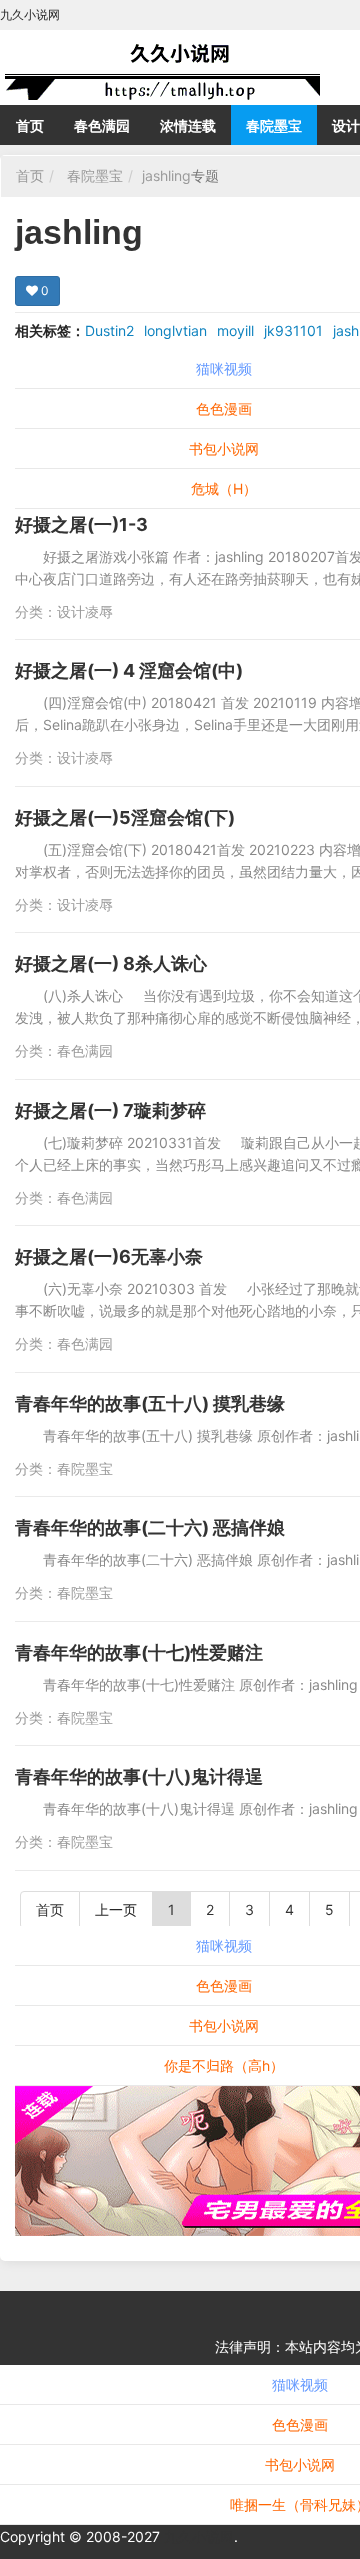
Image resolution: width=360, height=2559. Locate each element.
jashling (166, 175)
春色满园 (102, 125)
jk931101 (293, 330)
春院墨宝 (274, 125)
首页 (30, 125)
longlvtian (175, 330)
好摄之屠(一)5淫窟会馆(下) (125, 817)
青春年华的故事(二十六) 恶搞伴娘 (150, 1527)
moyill (235, 330)
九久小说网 (199, 2536)
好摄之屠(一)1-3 (81, 524)
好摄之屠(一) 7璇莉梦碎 (110, 1110)
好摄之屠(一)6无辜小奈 (109, 1256)
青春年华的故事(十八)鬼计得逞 (139, 1776)
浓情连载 (188, 125)
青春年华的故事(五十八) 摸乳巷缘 (150, 1403)
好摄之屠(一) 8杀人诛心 (111, 963)
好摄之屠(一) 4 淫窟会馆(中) (129, 670)
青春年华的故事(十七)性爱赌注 (139, 1652)
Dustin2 (109, 330)
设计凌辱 (85, 611)
